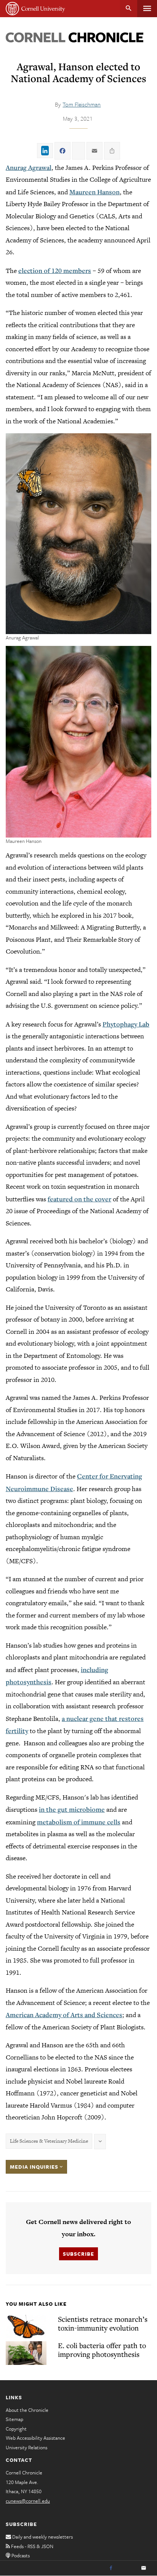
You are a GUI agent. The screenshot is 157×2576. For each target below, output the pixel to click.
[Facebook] (111, 2568)
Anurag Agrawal (29, 167)
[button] (78, 533)
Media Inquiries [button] (35, 2167)
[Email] (144, 2568)
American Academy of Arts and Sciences (64, 2015)
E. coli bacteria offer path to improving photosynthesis (102, 2350)
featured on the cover (79, 1199)
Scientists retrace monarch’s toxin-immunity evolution (103, 2323)
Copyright (16, 2429)
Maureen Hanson (95, 192)
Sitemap (14, 2419)
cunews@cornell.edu (28, 2501)
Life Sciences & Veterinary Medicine (49, 2141)
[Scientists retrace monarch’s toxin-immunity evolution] (26, 2327)
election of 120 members (55, 270)
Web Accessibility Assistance (35, 2438)
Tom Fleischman (82, 104)
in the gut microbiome (72, 1809)
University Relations (26, 2447)
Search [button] (129, 9)
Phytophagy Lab (126, 1024)
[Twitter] (127, 2568)
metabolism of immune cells (79, 1822)
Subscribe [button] (78, 2254)
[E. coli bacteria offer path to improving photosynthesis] (26, 2353)
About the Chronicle (27, 2410)
